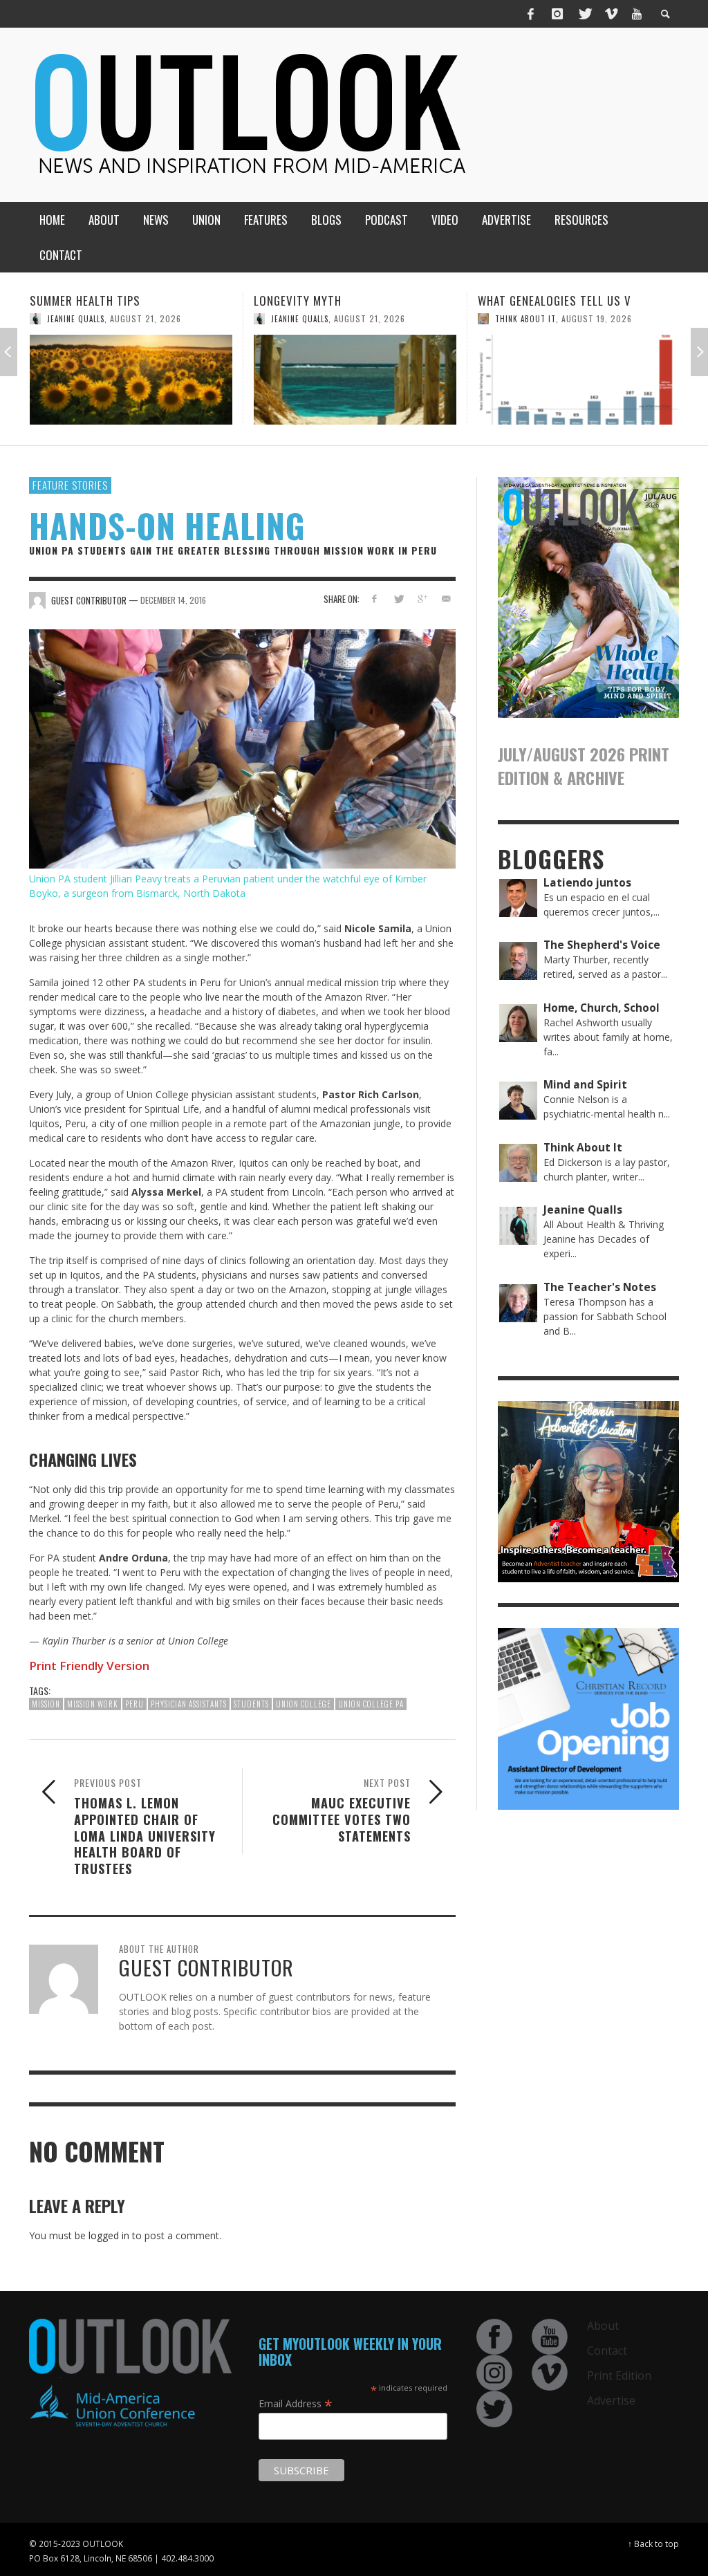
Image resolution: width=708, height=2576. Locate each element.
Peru (134, 1704)
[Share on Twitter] (398, 599)
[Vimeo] (611, 14)
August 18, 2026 (615, 349)
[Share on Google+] (422, 599)
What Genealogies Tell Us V (330, 300)
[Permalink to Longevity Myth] (131, 380)
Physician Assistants (189, 1704)
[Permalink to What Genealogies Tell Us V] (355, 380)
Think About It (301, 319)
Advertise (611, 2400)
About (603, 2326)
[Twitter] (584, 14)
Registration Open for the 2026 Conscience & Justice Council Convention (567, 316)
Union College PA (371, 1704)
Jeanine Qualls (76, 319)
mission (46, 1704)
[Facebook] (531, 14)
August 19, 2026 (373, 318)
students (251, 1704)
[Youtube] (637, 14)
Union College (304, 1704)
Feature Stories (70, 485)
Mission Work (93, 1704)
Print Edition (619, 2375)
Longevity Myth (74, 300)
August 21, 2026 (146, 318)
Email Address (296, 2403)
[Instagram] (557, 14)
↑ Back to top (653, 2543)
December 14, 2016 (173, 600)
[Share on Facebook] (374, 599)
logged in (109, 2235)
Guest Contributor (535, 349)
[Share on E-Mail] (446, 599)
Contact (607, 2351)
